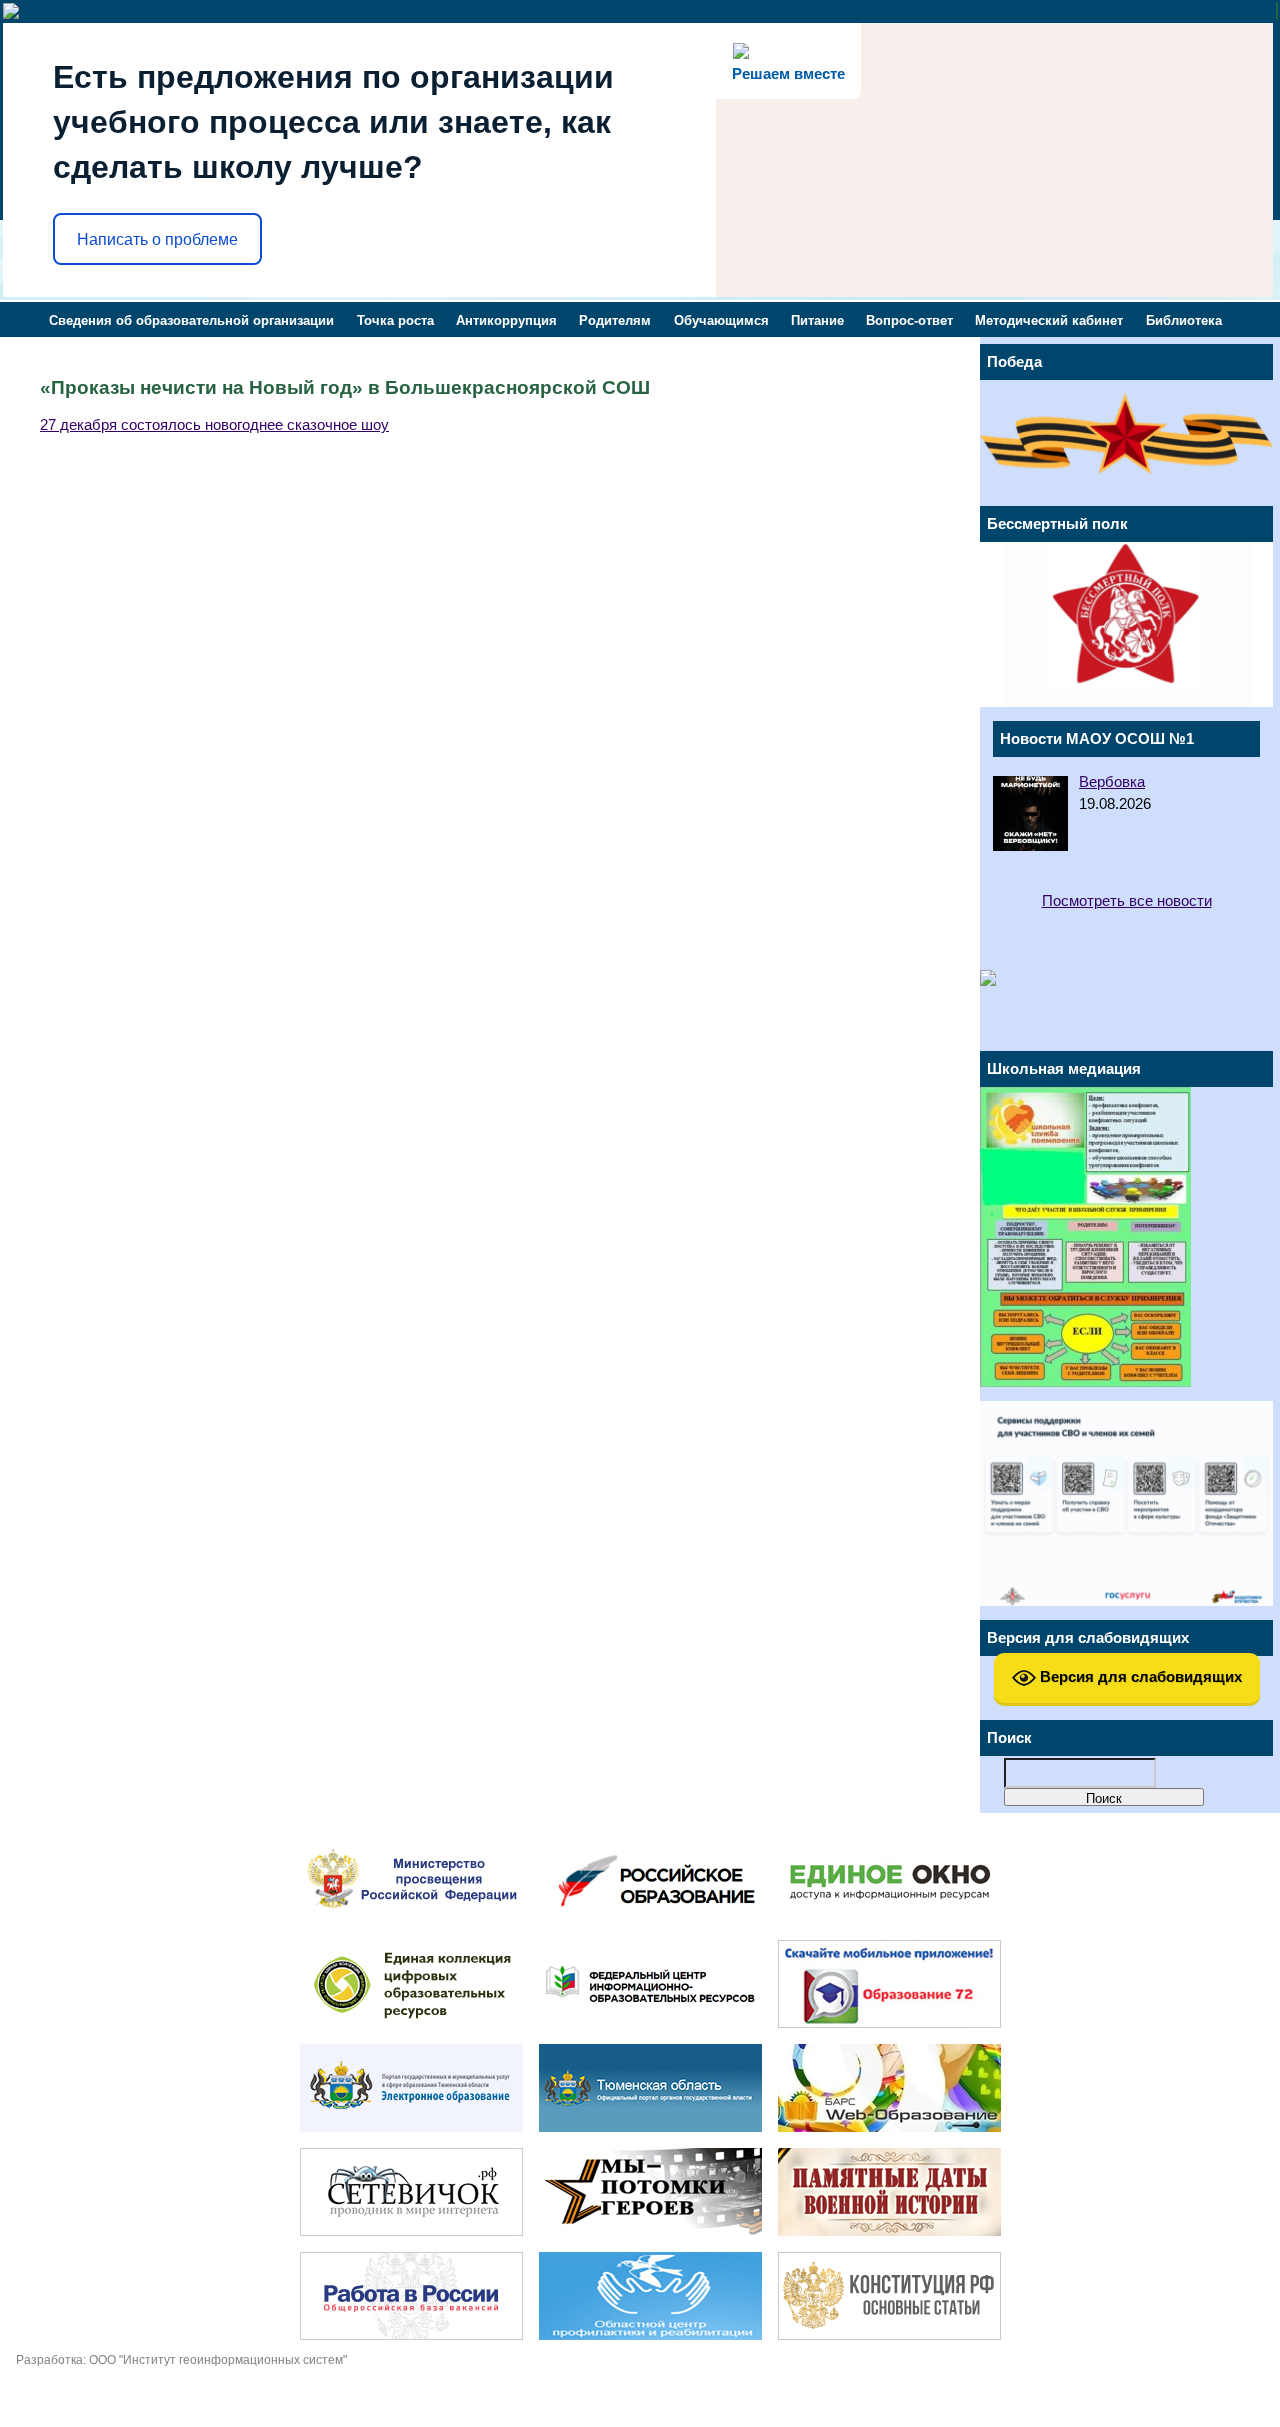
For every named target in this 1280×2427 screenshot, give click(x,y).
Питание (817, 320)
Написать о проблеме (157, 239)
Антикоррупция (506, 320)
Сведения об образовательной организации (191, 320)
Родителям (615, 320)
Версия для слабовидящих (1139, 1676)
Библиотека (1184, 320)
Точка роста (395, 320)
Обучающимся (721, 320)
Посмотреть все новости (1127, 901)
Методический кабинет (1049, 320)
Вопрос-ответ (909, 320)
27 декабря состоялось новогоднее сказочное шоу (214, 425)
